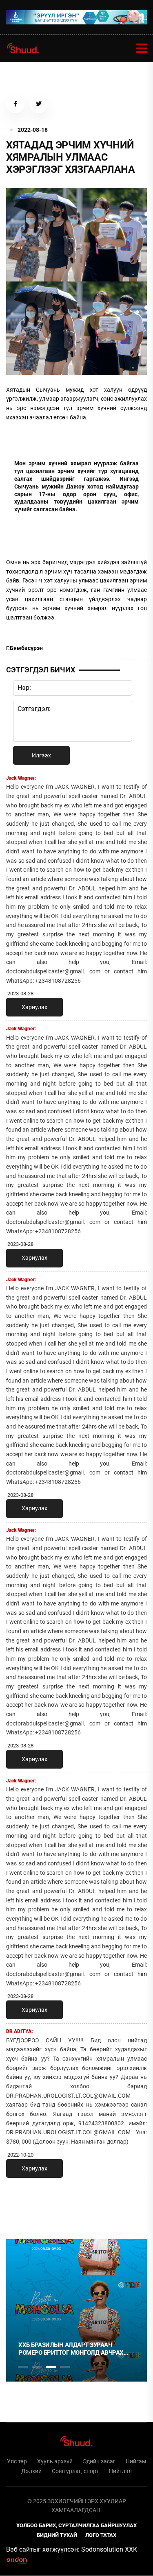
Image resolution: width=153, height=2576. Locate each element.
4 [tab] (65, 2367)
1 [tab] (23, 2206)
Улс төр (17, 2461)
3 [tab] (51, 2367)
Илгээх (41, 755)
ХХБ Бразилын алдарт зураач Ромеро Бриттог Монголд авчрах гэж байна (71, 2349)
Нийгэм (136, 2461)
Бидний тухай (57, 2535)
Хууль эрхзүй (55, 2461)
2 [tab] (37, 2367)
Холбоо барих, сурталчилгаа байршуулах (76, 2525)
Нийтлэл (120, 2471)
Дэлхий (31, 2471)
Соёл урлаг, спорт (75, 2471)
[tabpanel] (76, 2310)
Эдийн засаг (99, 2461)
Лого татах (101, 2535)
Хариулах (34, 1007)
